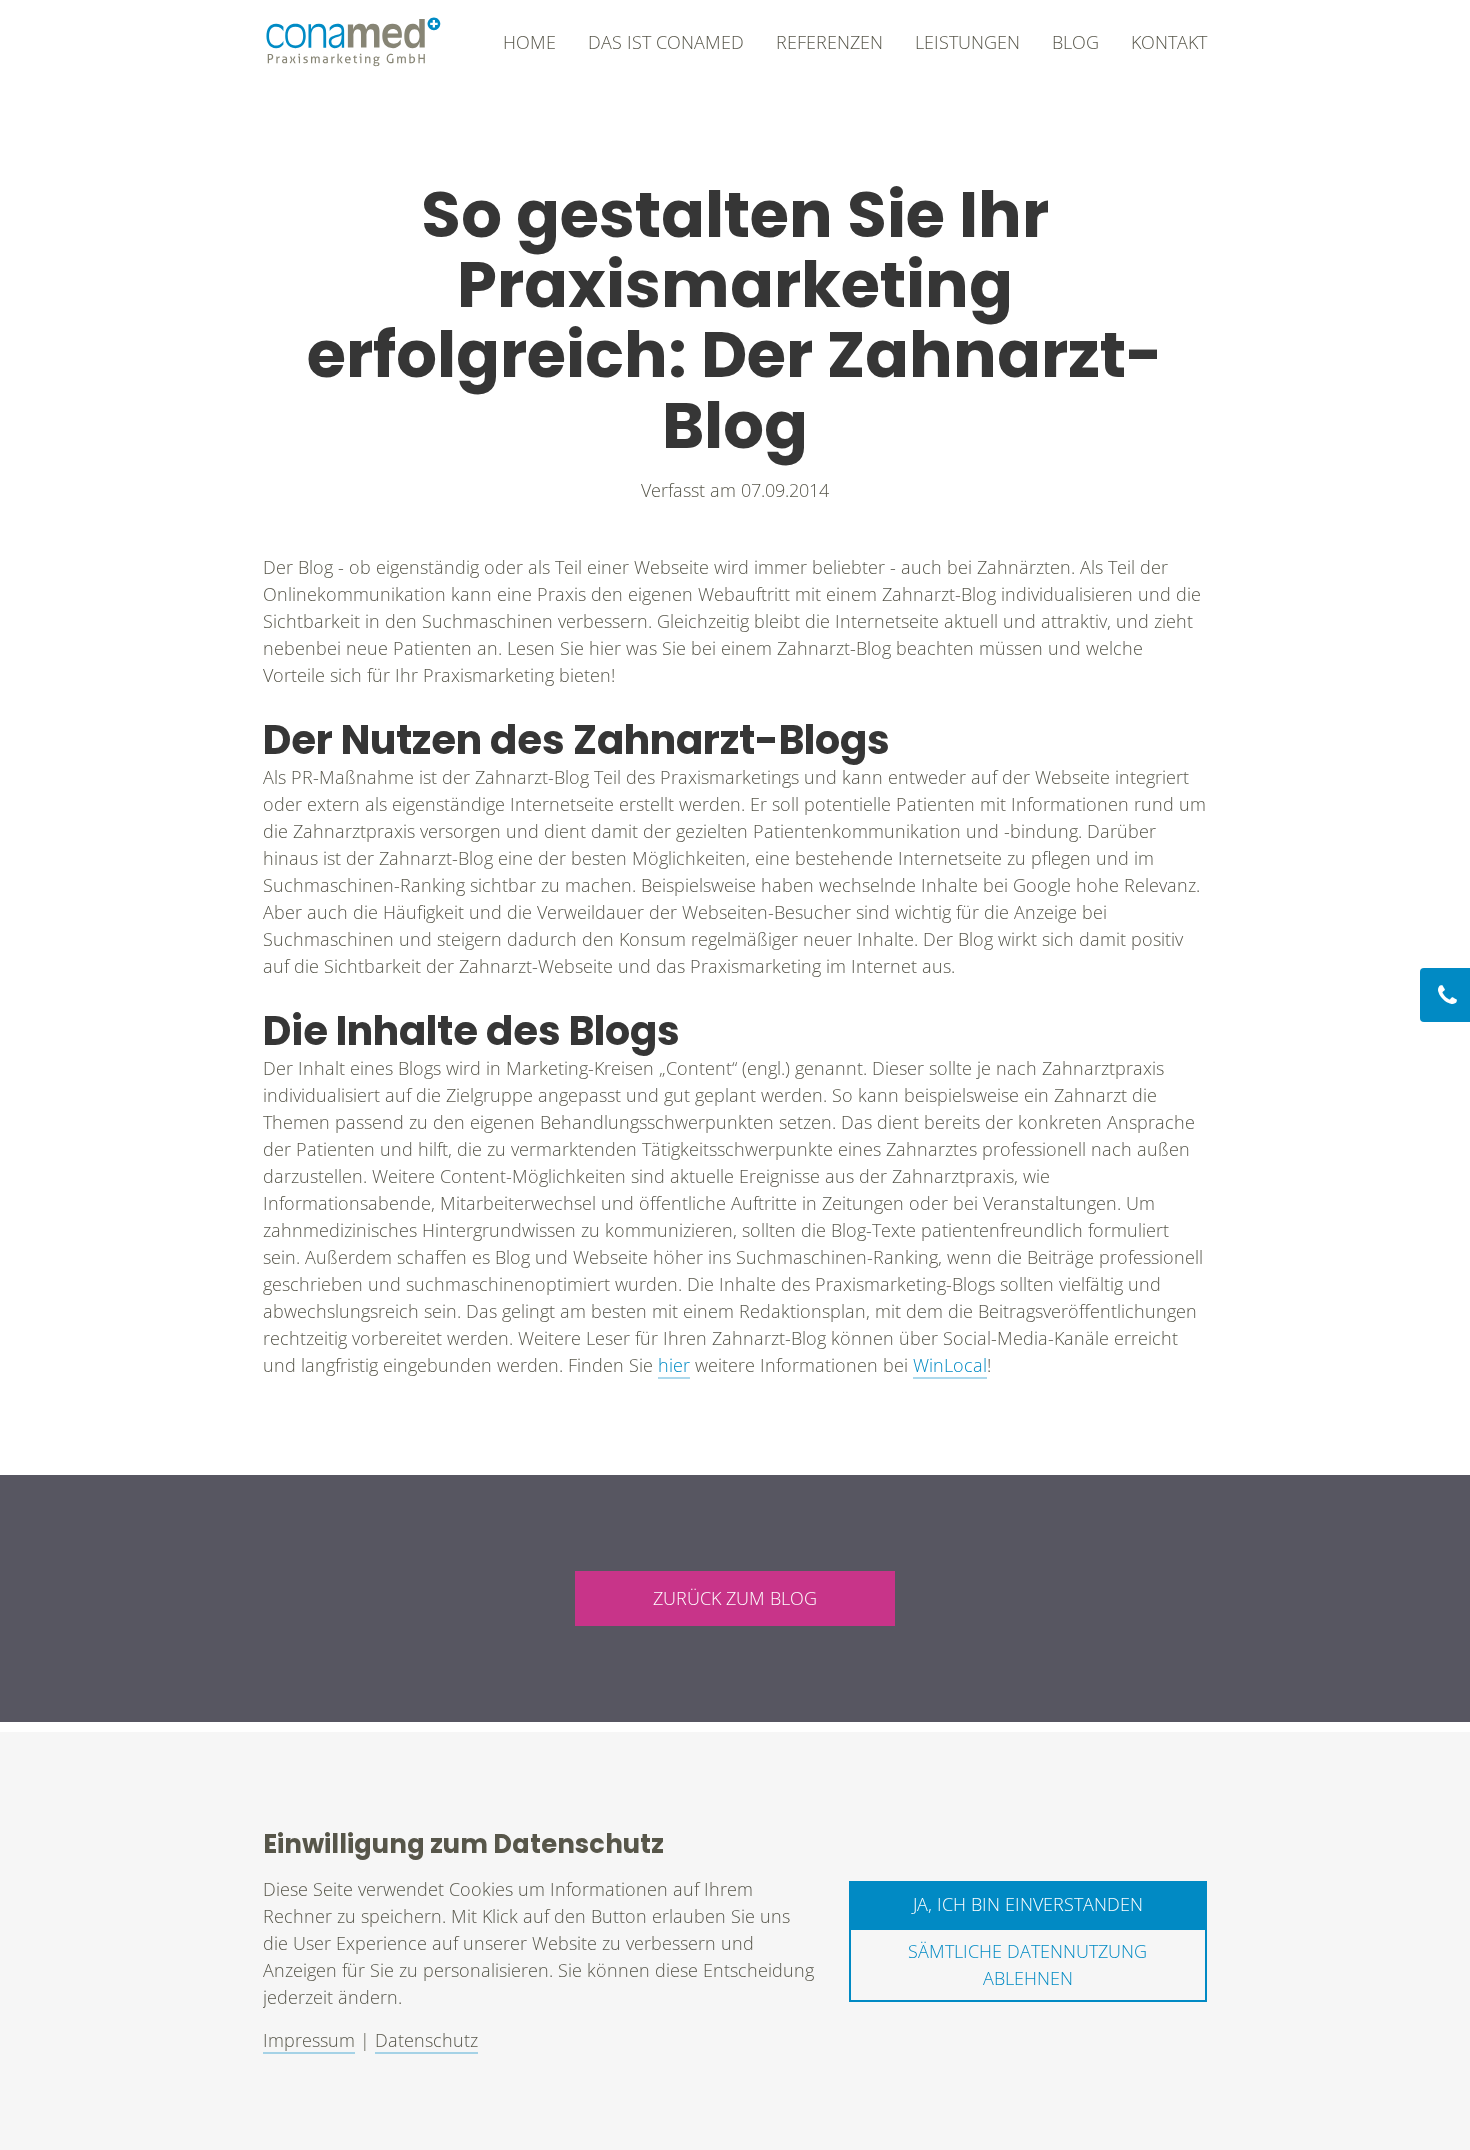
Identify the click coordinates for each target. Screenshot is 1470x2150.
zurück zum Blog (735, 1598)
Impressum (309, 2040)
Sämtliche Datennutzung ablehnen (1027, 1964)
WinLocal (950, 1365)
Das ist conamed (666, 42)
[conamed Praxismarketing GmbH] (353, 42)
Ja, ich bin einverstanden (1028, 1904)
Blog (1075, 42)
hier (674, 1365)
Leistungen (967, 42)
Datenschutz (426, 2040)
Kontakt (1169, 42)
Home (529, 42)
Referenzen (829, 42)
